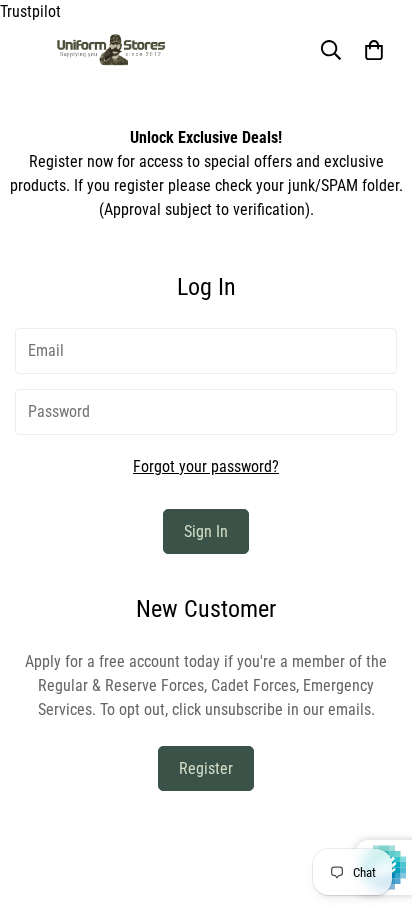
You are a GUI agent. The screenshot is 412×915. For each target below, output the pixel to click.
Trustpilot (30, 11)
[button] (374, 50)
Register (206, 768)
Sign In (206, 531)
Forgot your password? (206, 466)
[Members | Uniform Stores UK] (111, 50)
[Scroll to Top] (376, 809)
